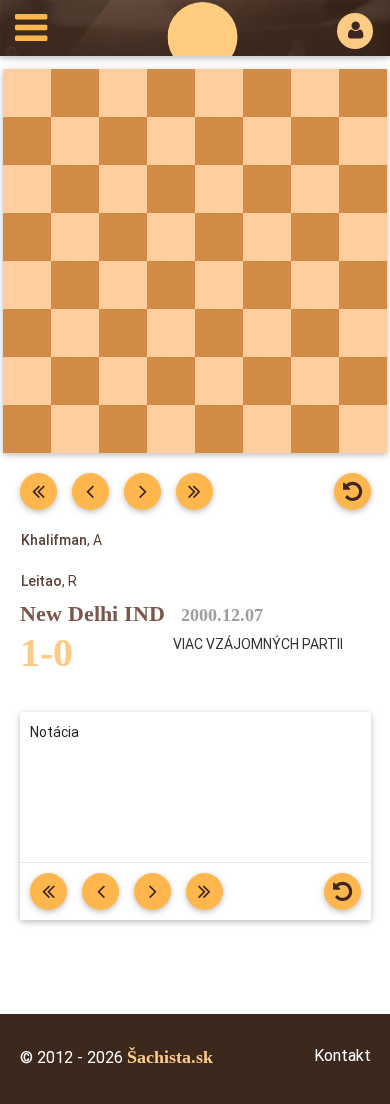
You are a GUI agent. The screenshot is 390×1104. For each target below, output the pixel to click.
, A (61, 540)
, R (49, 581)
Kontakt (342, 1055)
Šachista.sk (170, 1057)
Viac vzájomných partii (258, 644)
